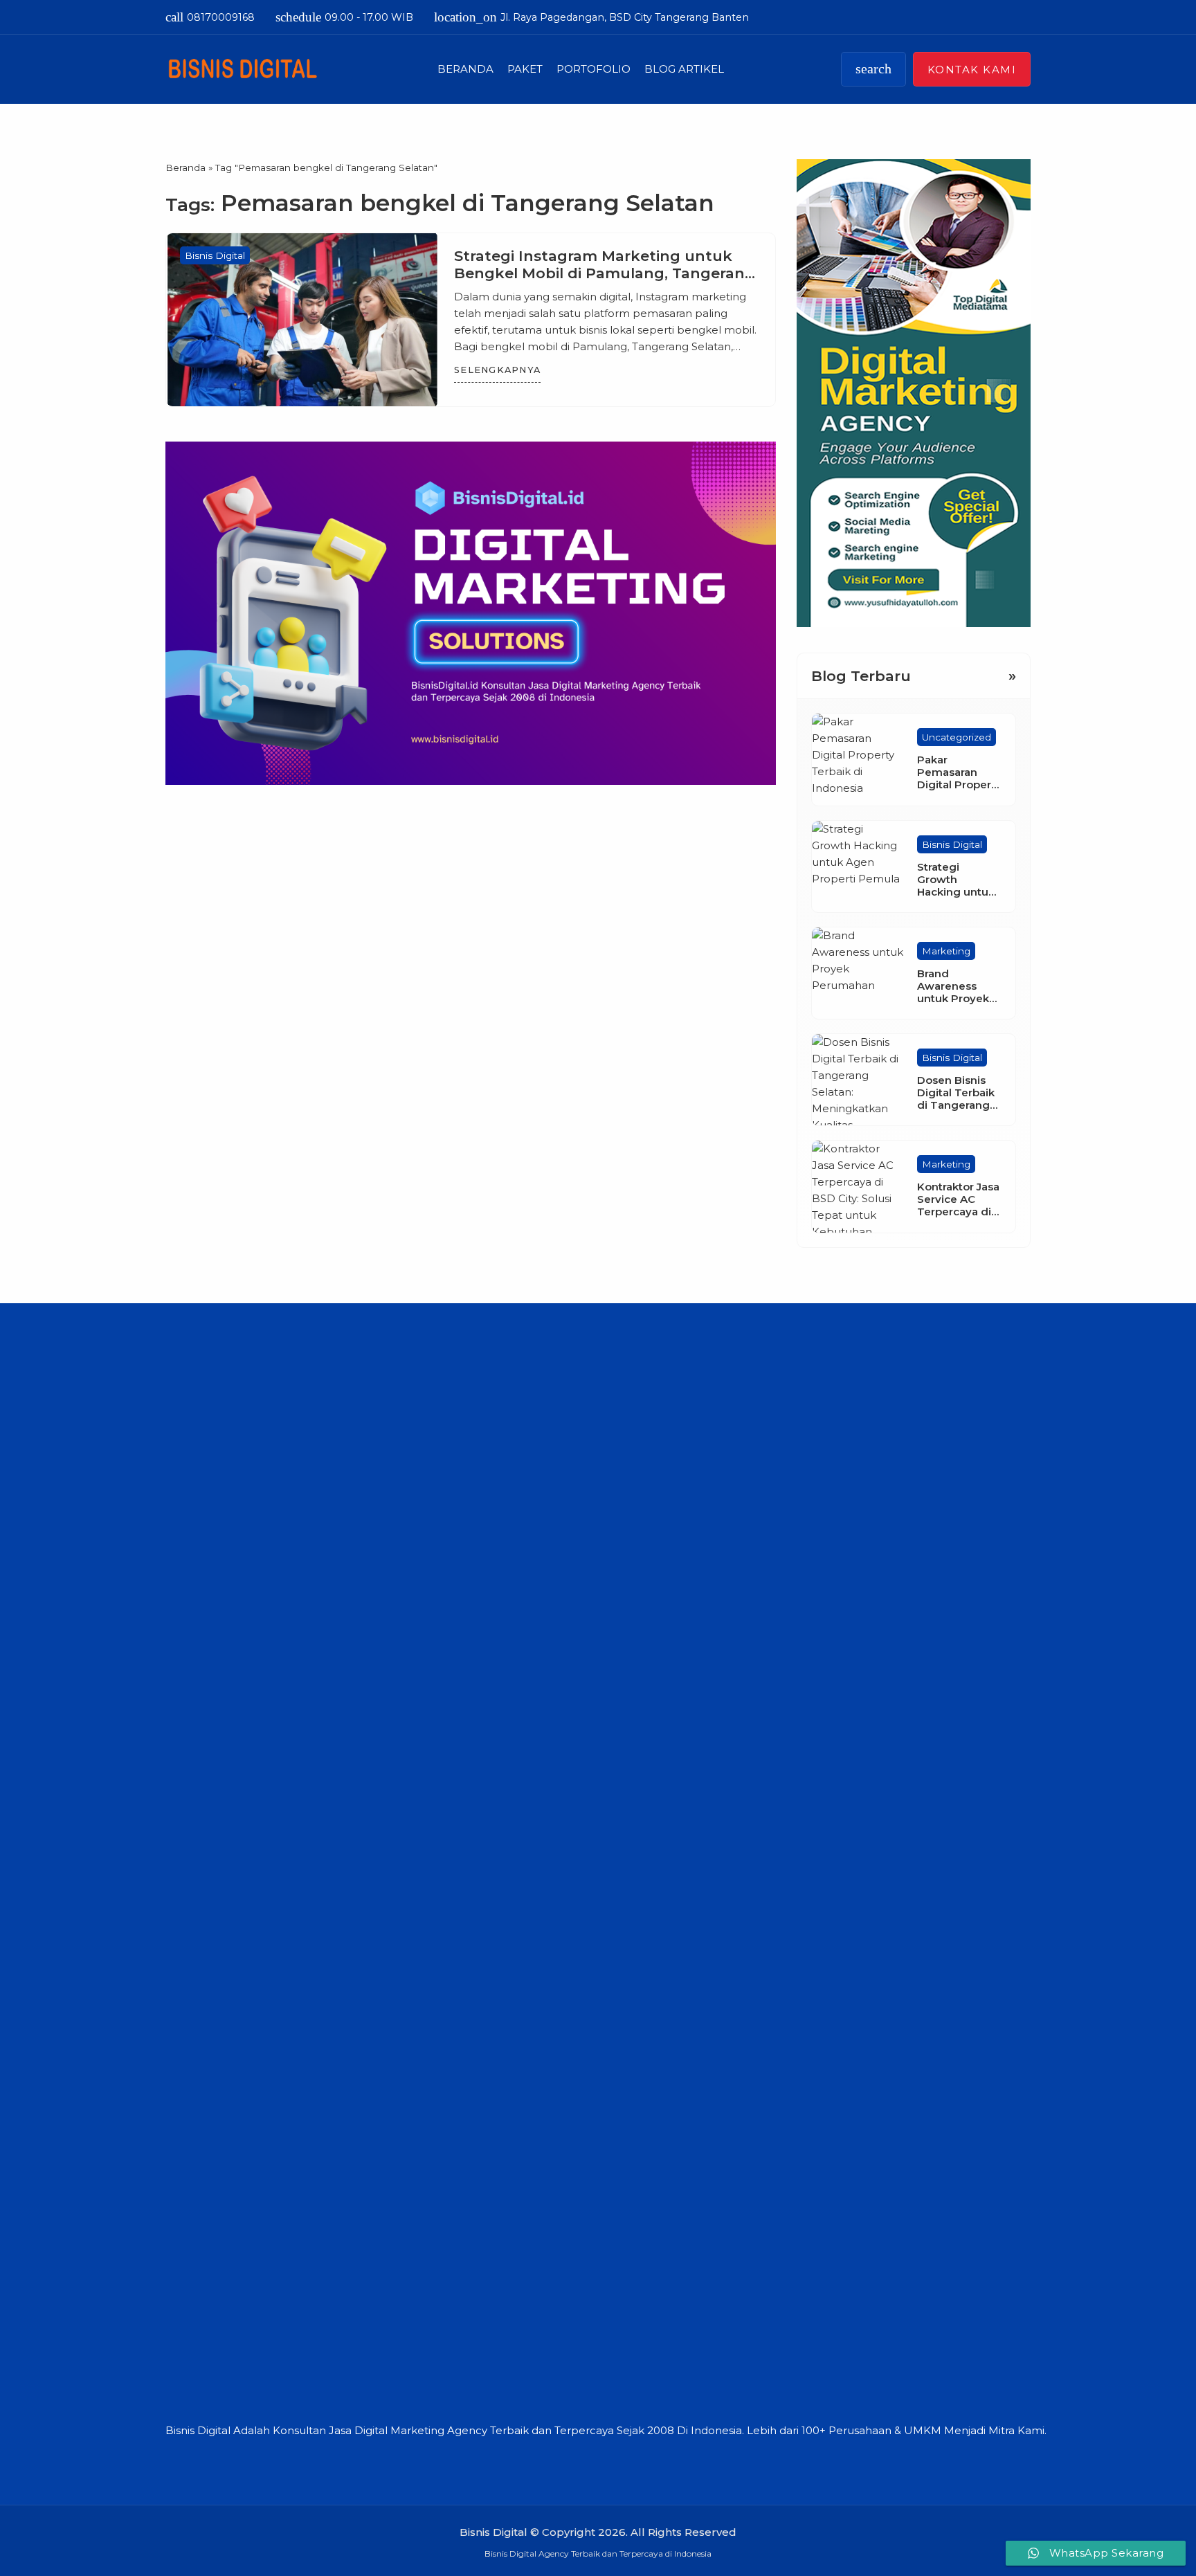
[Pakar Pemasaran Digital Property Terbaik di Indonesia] (858, 759)
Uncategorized (957, 737)
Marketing (946, 951)
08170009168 (210, 17)
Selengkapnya (497, 370)
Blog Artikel (684, 69)
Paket (525, 69)
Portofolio (594, 69)
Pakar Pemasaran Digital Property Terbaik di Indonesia (959, 784)
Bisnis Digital (215, 255)
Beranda (465, 69)
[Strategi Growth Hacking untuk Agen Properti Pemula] (858, 867)
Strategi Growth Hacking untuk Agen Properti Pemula (956, 892)
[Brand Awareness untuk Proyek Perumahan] (858, 973)
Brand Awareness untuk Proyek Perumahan (953, 992)
